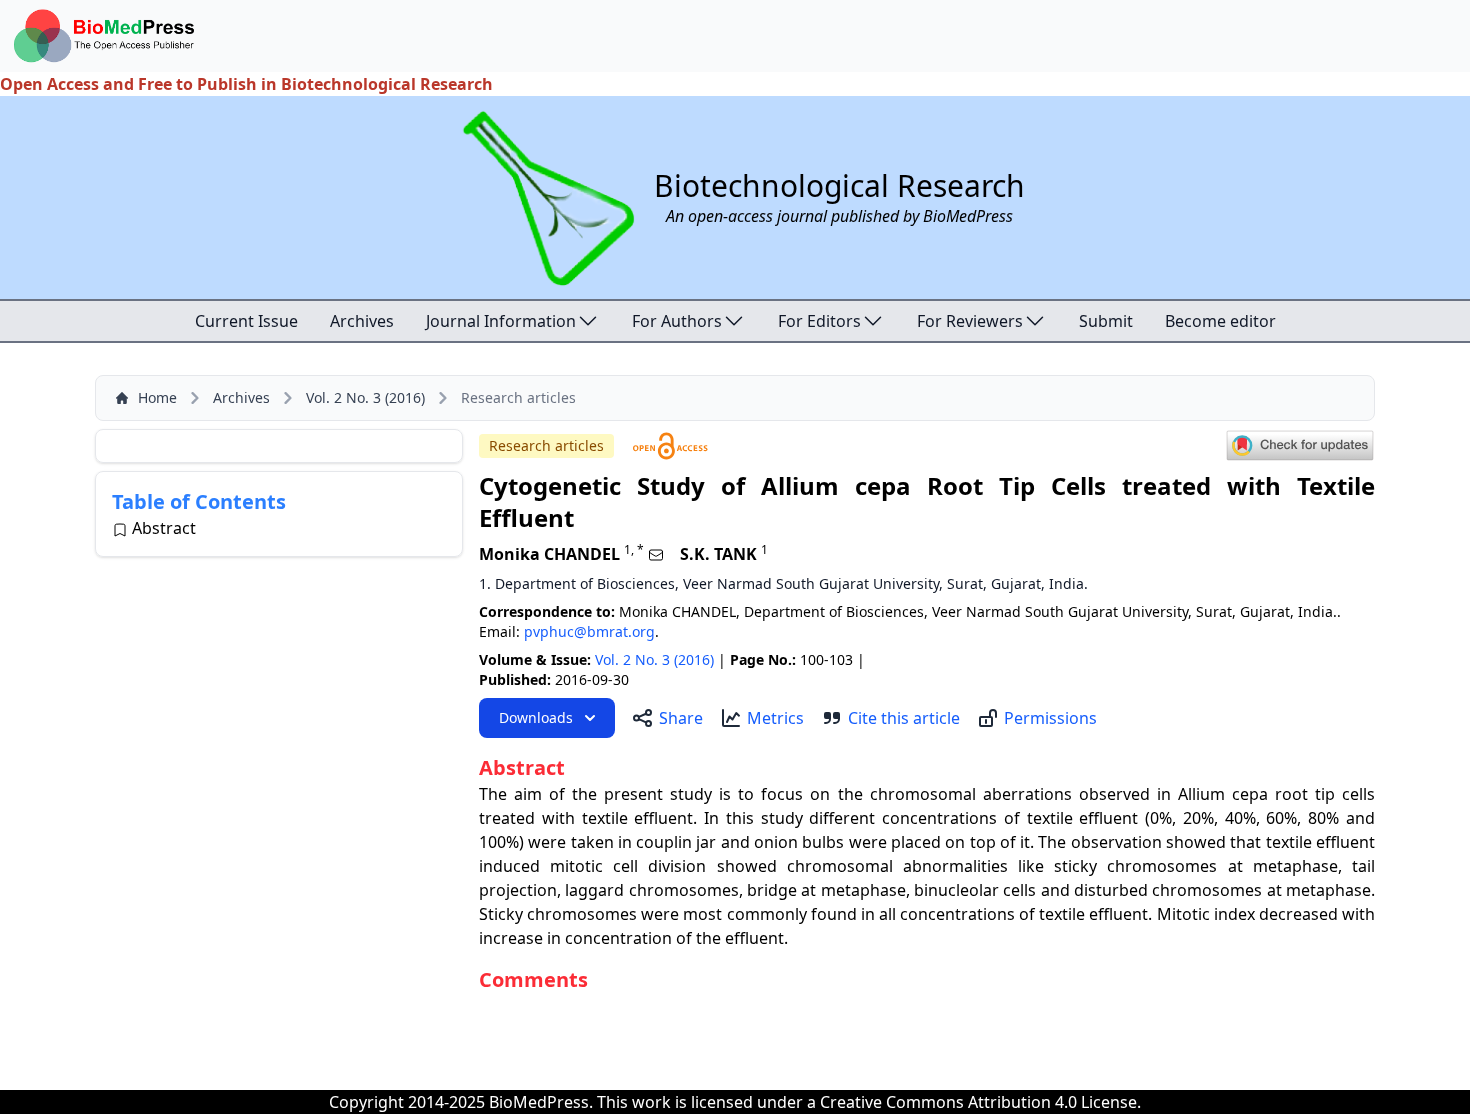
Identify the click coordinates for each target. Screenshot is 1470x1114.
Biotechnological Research (839, 185)
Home (157, 397)
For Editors (819, 321)
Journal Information (501, 321)
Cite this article (904, 718)
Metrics (775, 718)
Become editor (1220, 321)
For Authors (677, 321)
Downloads (536, 717)
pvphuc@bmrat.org (589, 631)
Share (681, 718)
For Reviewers (970, 321)
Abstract (164, 528)
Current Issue (246, 321)
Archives (362, 321)
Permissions (1050, 718)
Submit (1106, 321)
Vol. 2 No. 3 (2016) (365, 397)
